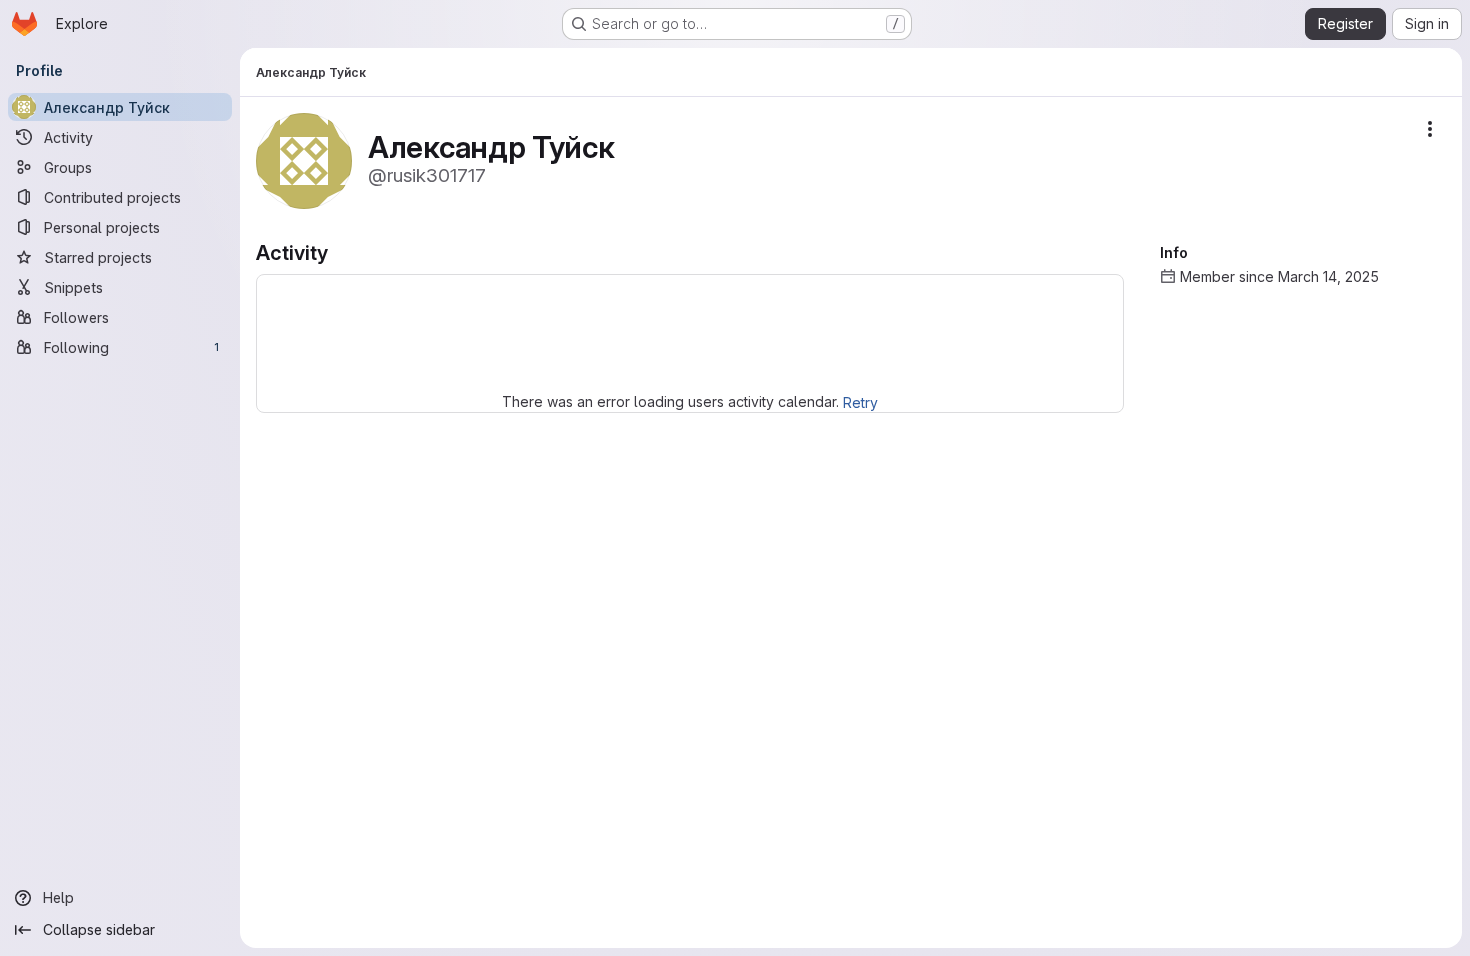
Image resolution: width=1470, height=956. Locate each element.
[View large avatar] (304, 159)
